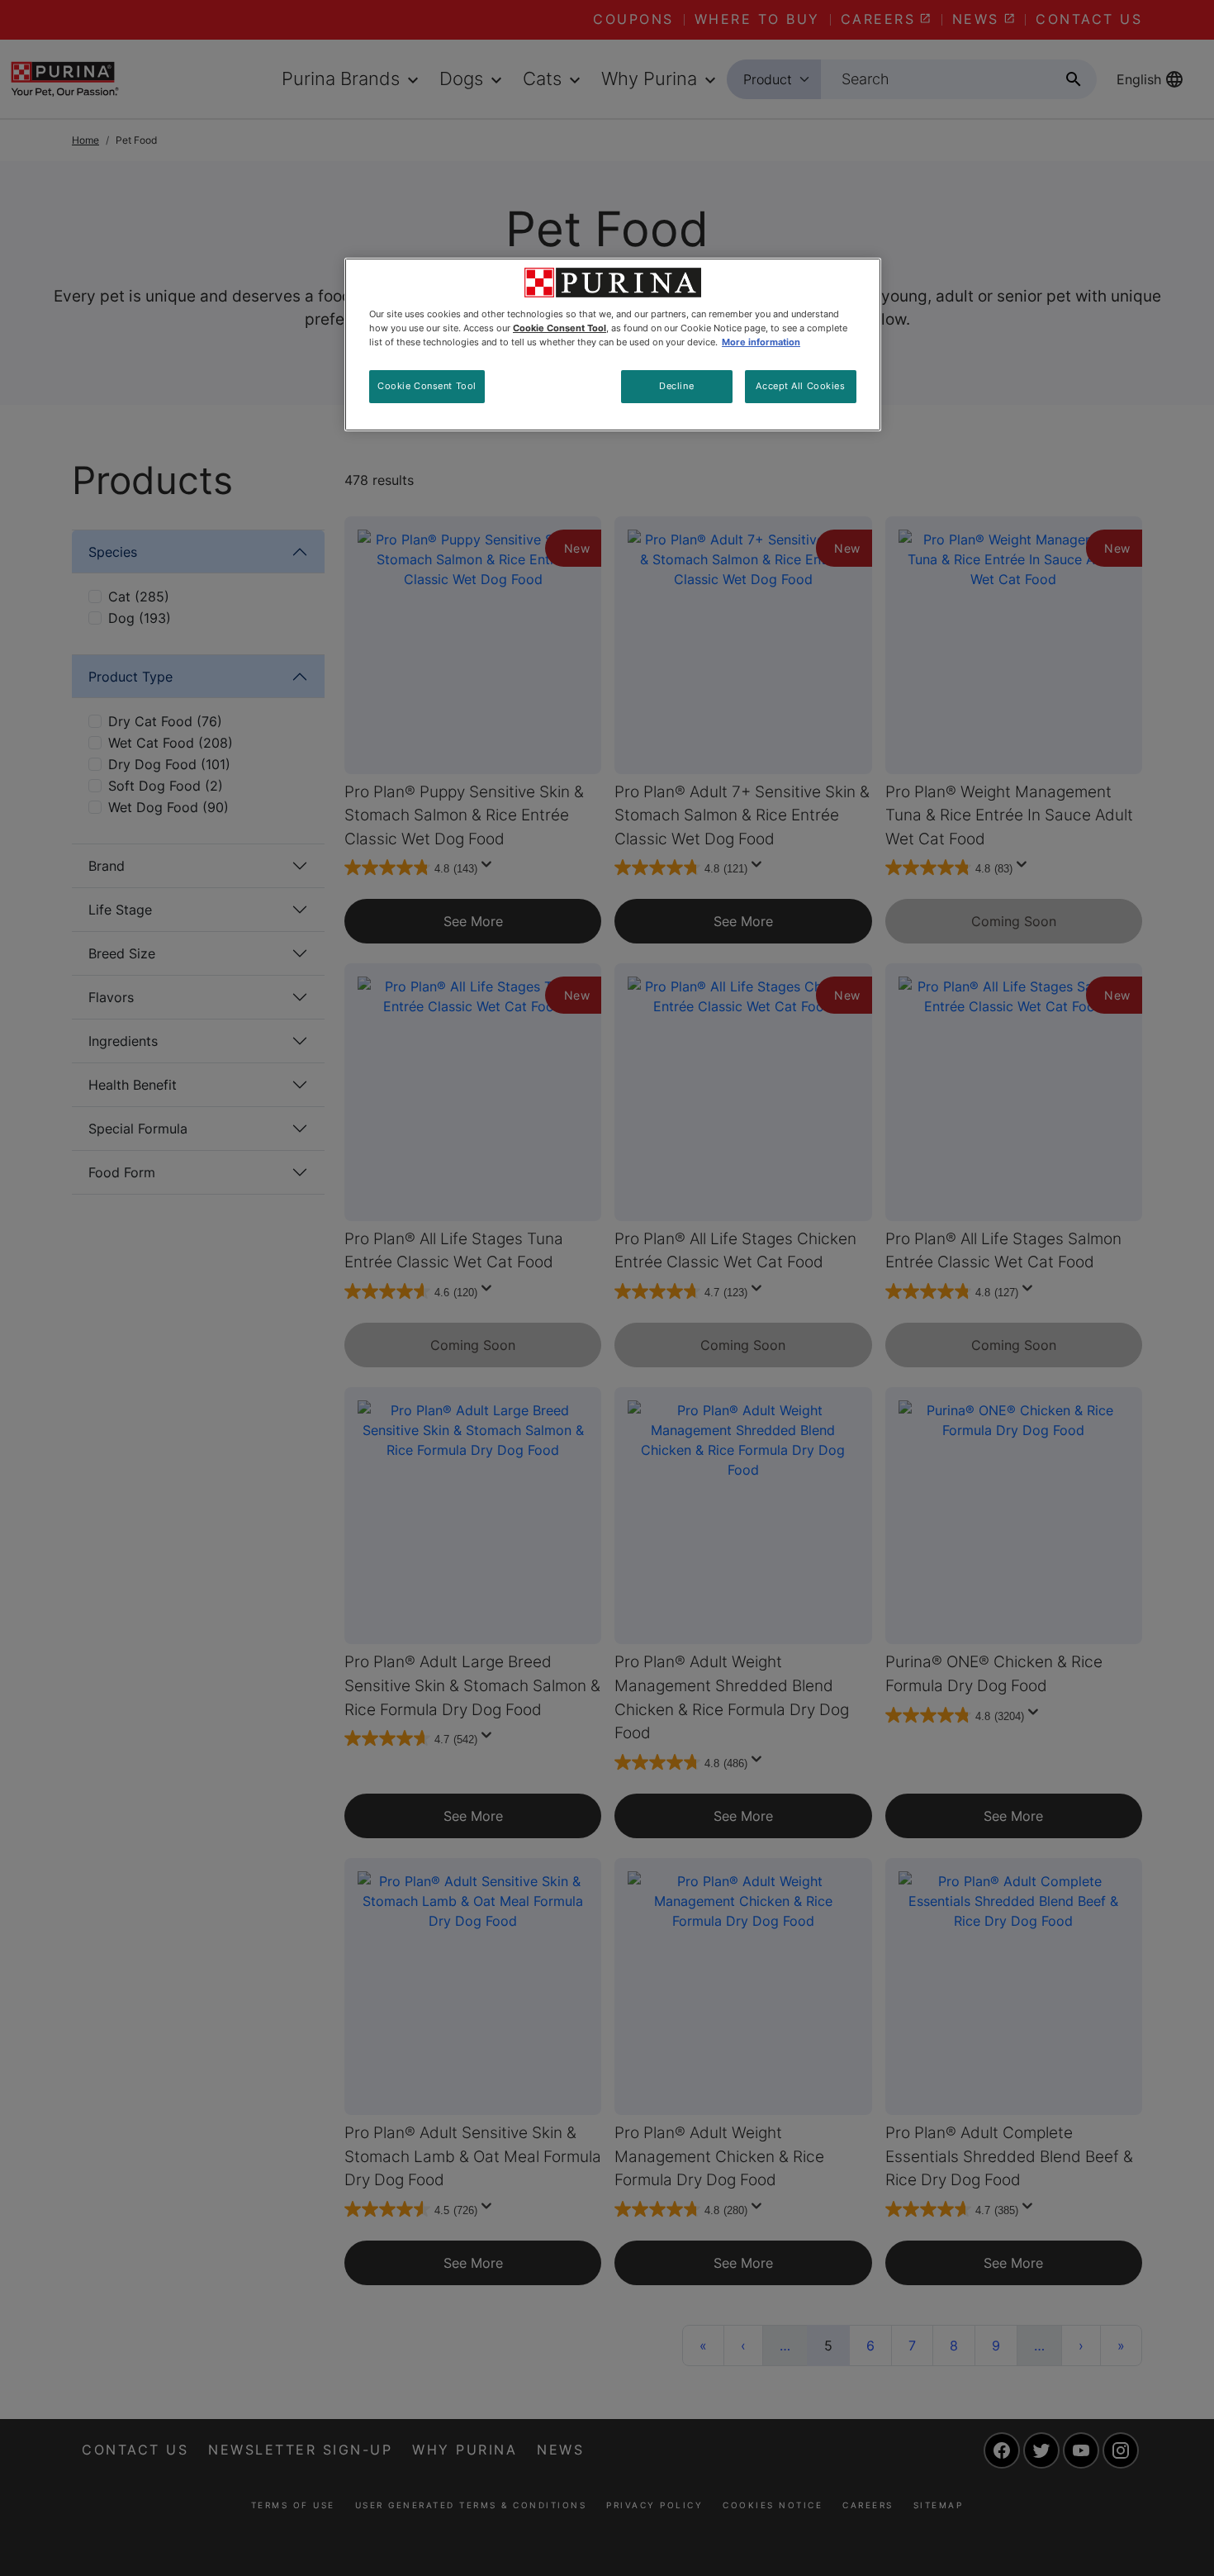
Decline (676, 386)
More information (761, 342)
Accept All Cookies (800, 386)
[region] (613, 345)
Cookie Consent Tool (427, 386)
